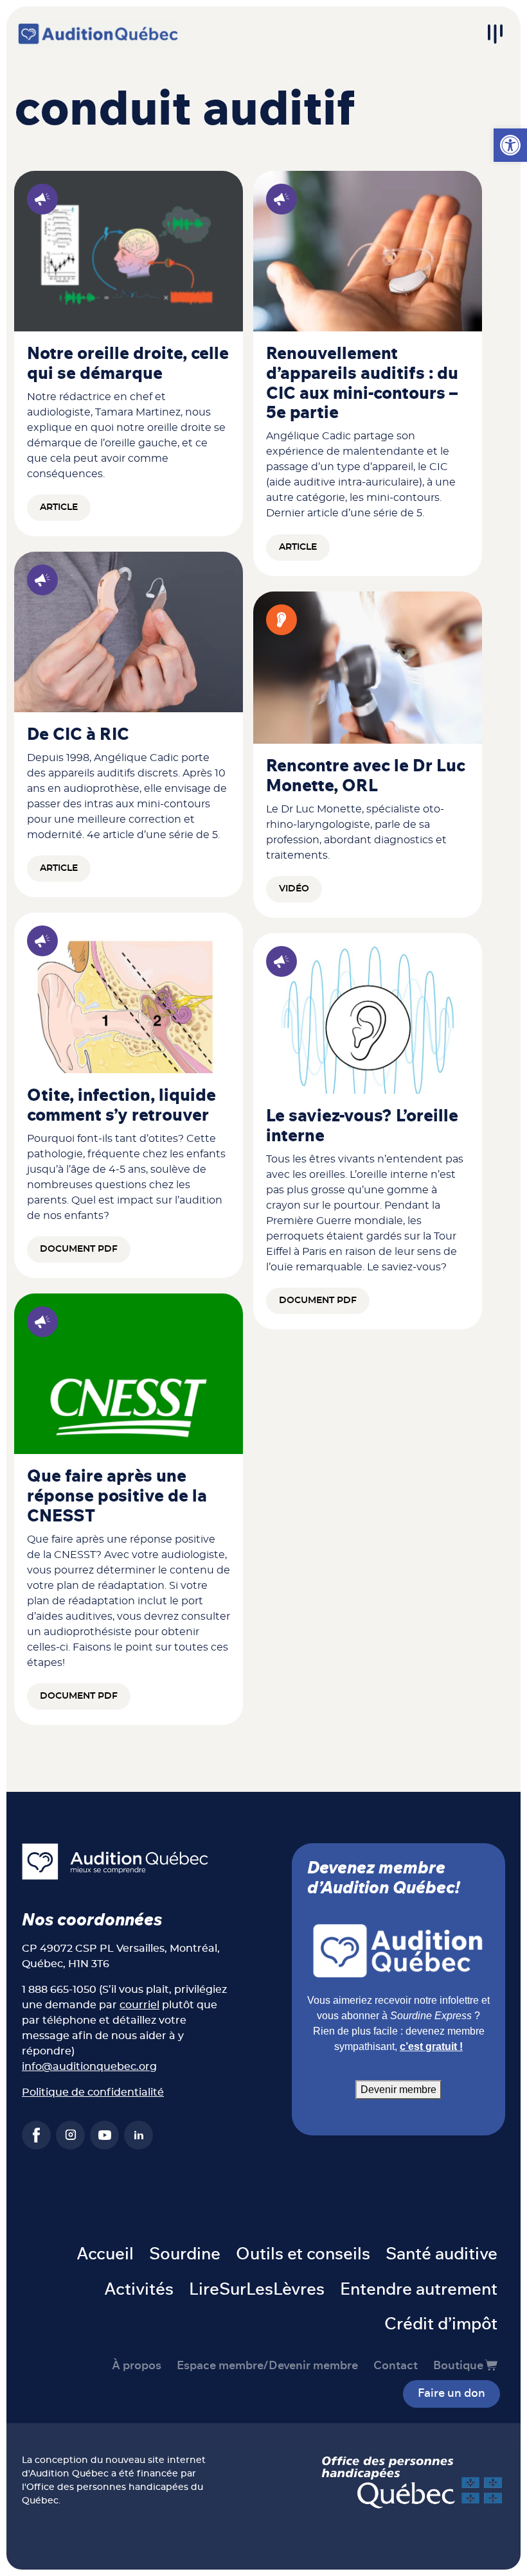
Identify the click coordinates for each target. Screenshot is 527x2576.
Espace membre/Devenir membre (267, 2366)
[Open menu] (495, 34)
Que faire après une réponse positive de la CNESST (117, 1496)
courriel (139, 2005)
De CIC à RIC (78, 735)
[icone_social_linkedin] (138, 2135)
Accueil (105, 2254)
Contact (396, 2366)
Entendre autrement (419, 2290)
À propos (137, 2366)
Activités (139, 2290)
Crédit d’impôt (441, 2324)
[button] (510, 145)
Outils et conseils (303, 2254)
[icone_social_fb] (36, 2135)
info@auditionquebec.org (89, 2067)
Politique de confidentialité (93, 2092)
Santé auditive (442, 2254)
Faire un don (451, 2394)
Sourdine (185, 2254)
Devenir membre (398, 2090)
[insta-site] (70, 2135)
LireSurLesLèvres (257, 2290)
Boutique (458, 2366)
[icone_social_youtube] (104, 2135)
